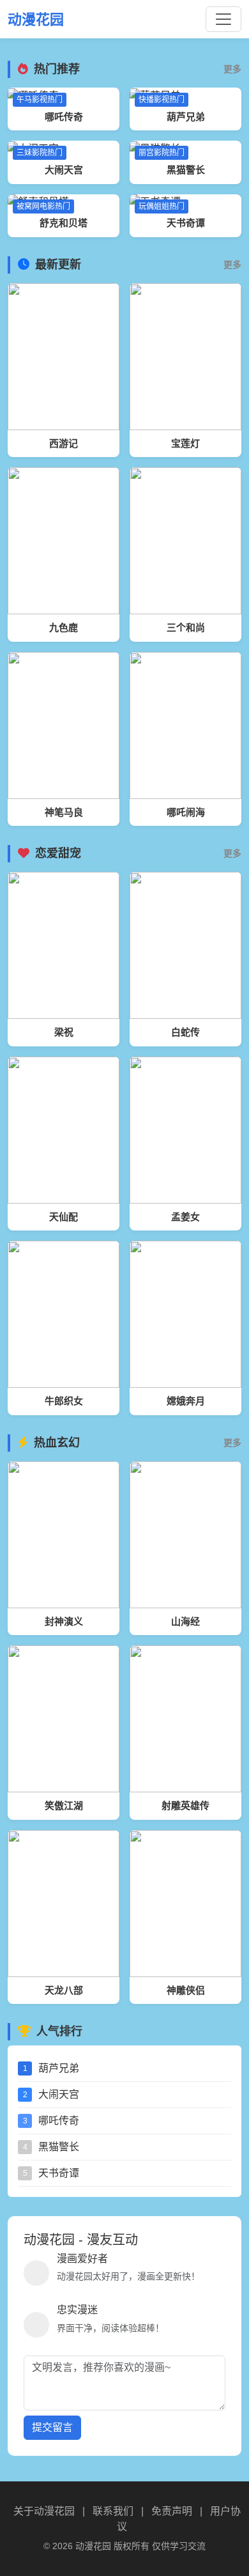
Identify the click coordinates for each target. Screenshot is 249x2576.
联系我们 (113, 2511)
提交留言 (52, 2427)
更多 (232, 69)
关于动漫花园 (44, 2511)
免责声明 (172, 2511)
